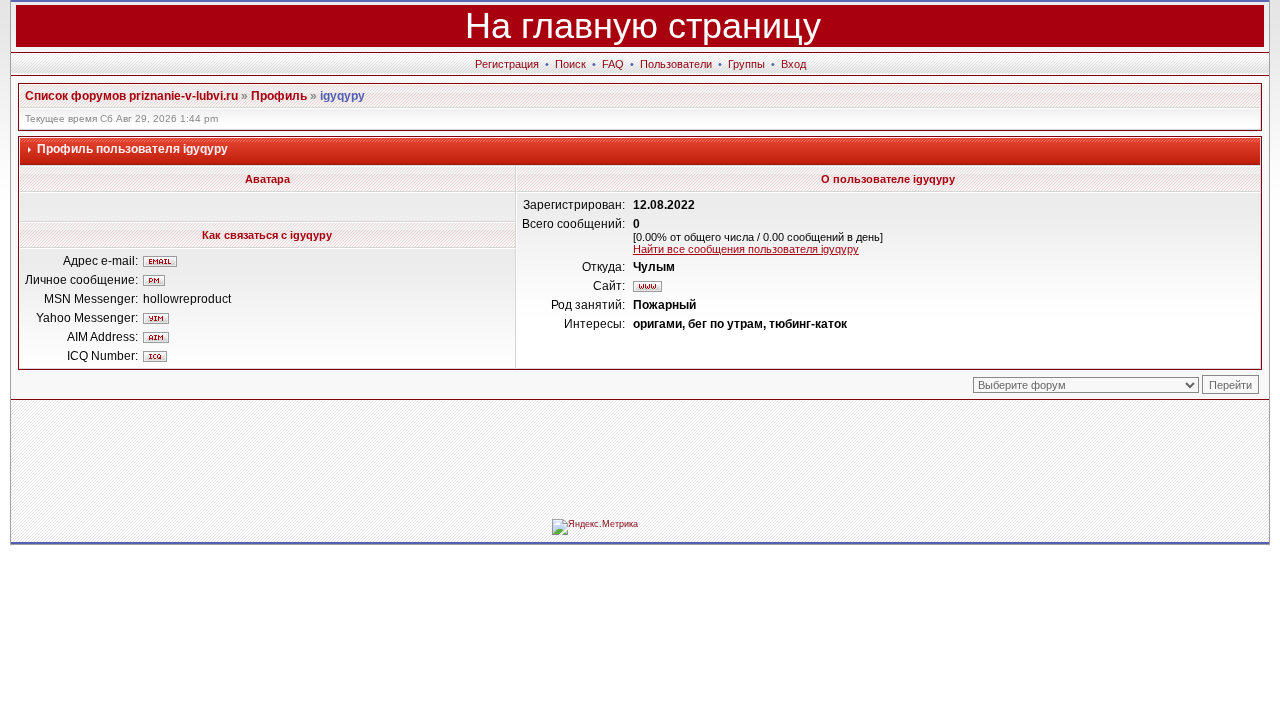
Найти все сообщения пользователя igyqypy (746, 249)
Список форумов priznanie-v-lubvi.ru (131, 96)
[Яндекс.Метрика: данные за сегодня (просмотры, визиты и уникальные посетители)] (595, 527)
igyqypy (342, 96)
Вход (793, 64)
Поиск (570, 64)
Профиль (279, 96)
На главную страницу (643, 25)
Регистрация (507, 64)
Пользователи (676, 64)
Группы (746, 64)
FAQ (613, 64)
